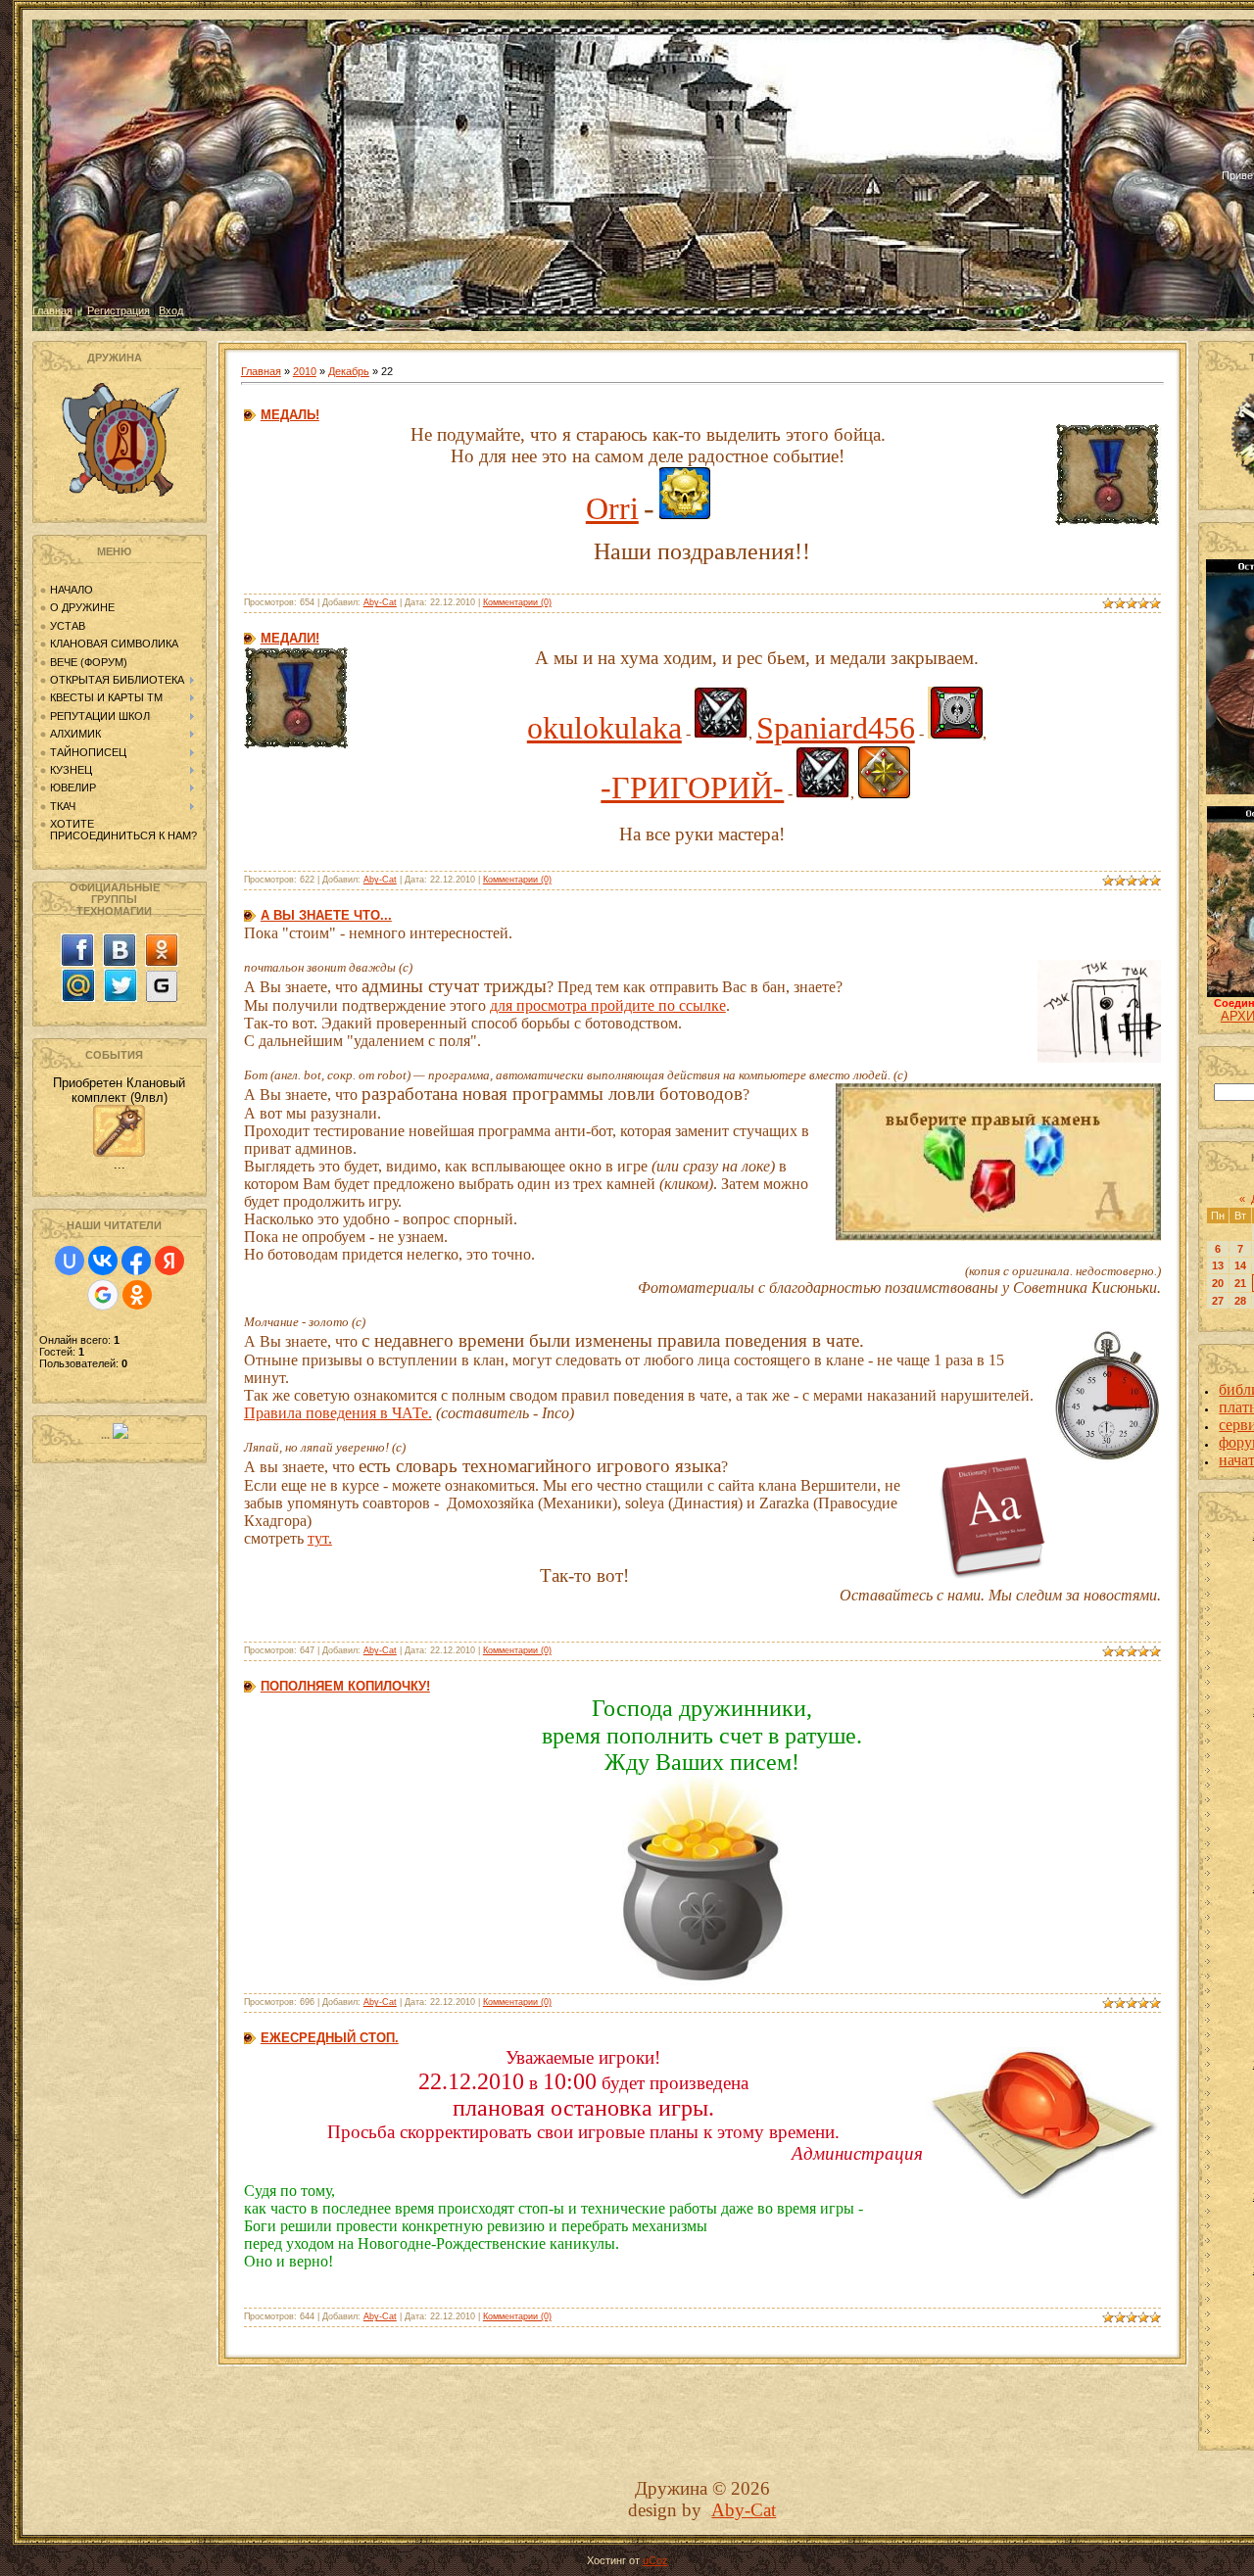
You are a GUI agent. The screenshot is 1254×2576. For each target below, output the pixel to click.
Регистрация (119, 310)
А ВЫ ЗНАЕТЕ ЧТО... (326, 915)
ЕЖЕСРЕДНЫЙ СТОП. (330, 2038)
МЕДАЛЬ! (290, 415)
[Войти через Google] (103, 1295)
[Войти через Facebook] (136, 1261)
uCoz (655, 2560)
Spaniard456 (836, 728)
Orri (612, 508)
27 (1218, 1301)
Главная (52, 310)
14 (1240, 1265)
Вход (171, 310)
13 (1218, 1265)
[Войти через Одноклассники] (137, 1295)
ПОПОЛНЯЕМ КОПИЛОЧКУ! (345, 1686)
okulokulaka (604, 728)
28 (1240, 1301)
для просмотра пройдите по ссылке (608, 1005)
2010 (305, 371)
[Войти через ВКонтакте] (103, 1261)
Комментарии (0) (517, 602)
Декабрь (349, 371)
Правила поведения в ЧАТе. (338, 1413)
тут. (320, 1538)
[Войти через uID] (70, 1261)
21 (1240, 1283)
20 (1218, 1283)
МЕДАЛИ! (290, 638)
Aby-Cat (380, 602)
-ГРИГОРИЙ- (692, 787)
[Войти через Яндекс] (169, 1261)
